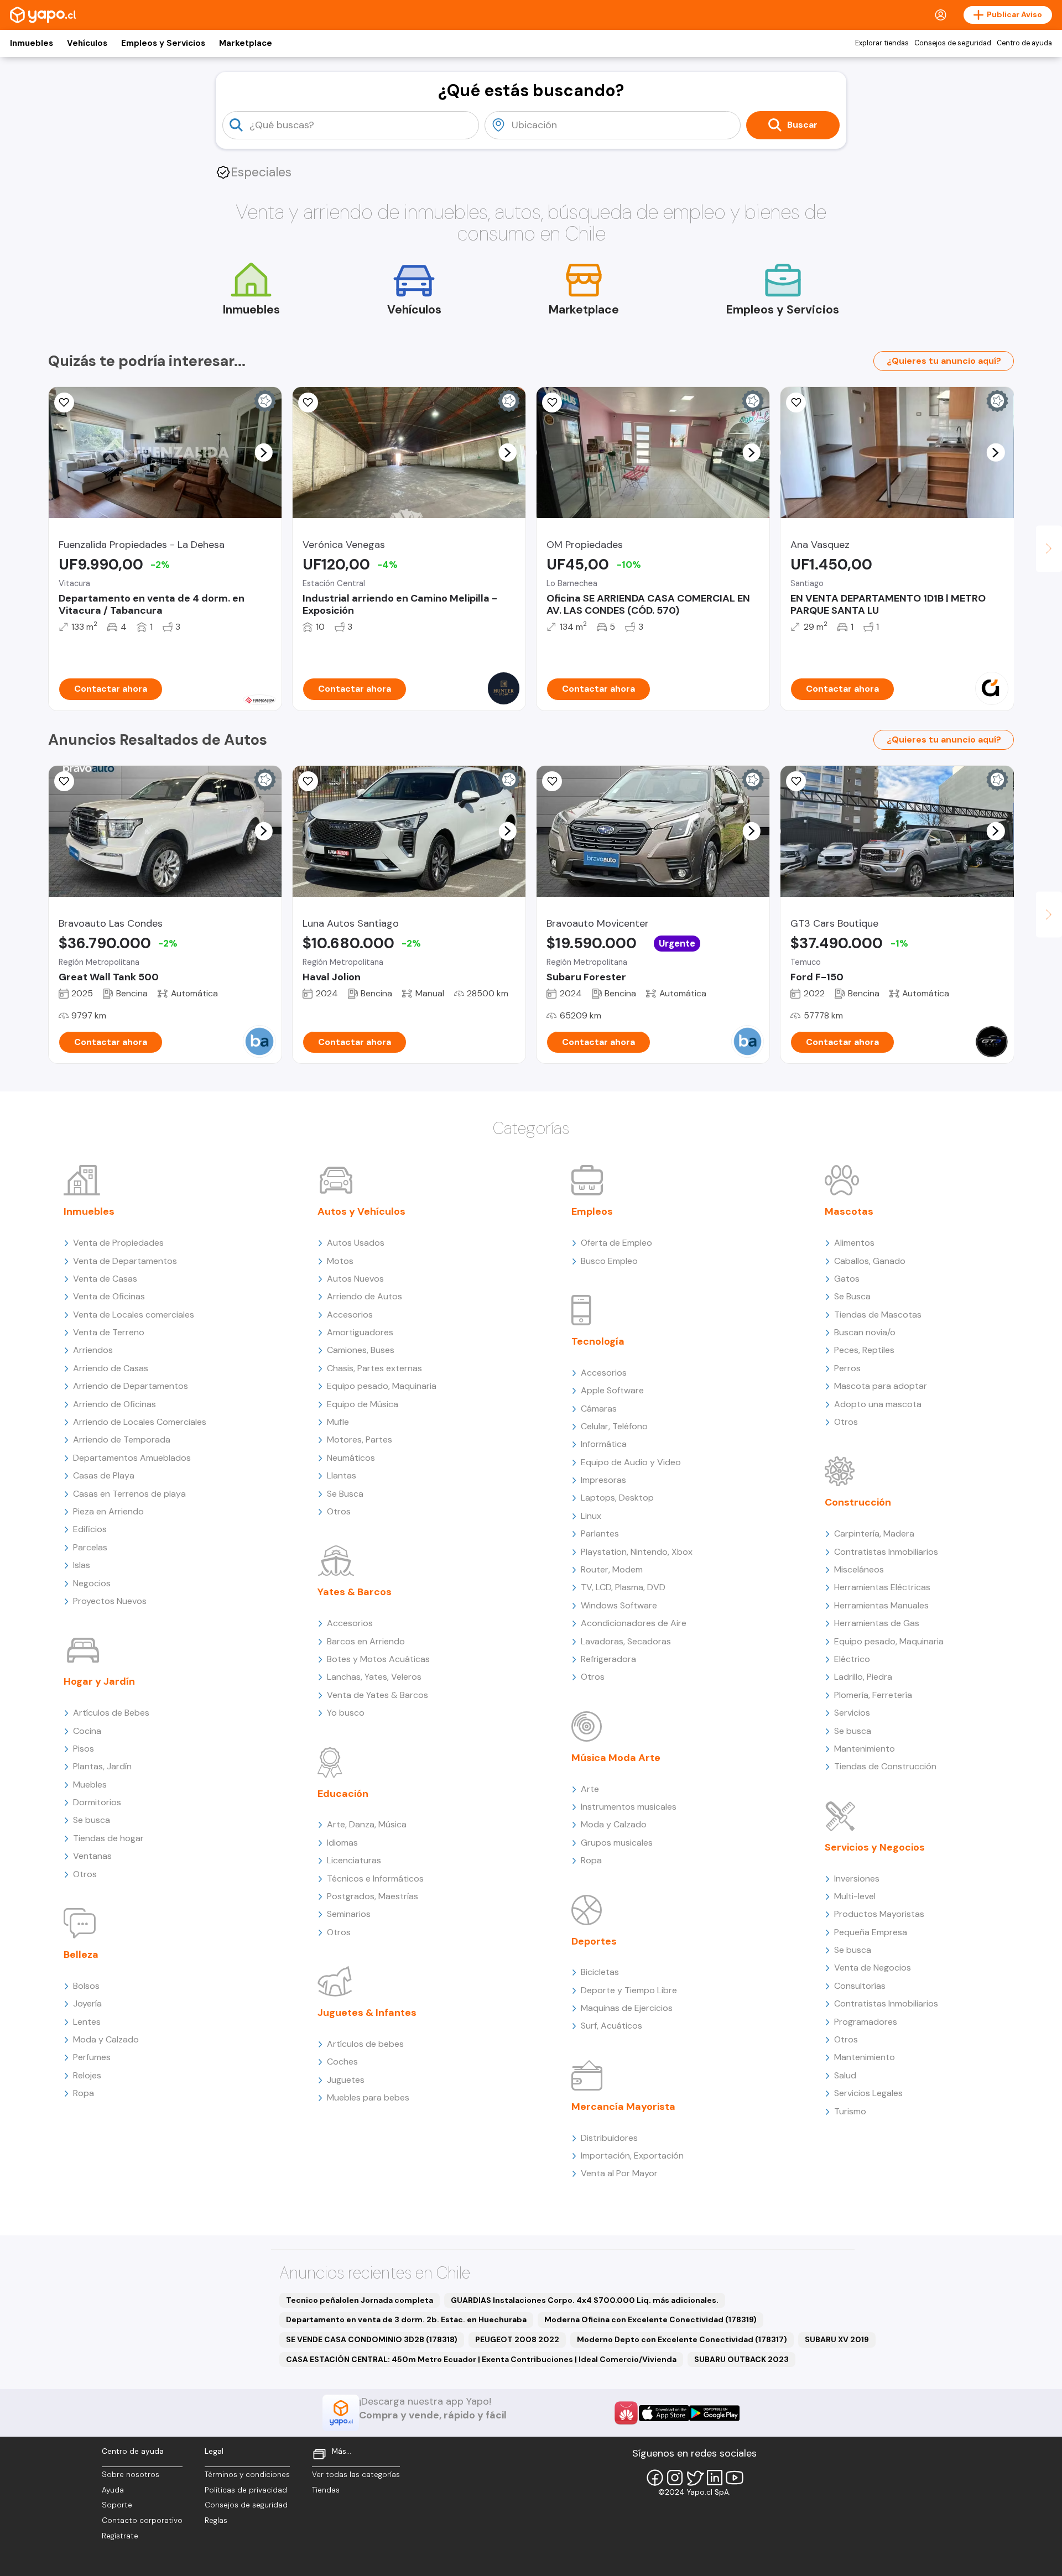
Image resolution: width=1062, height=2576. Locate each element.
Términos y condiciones (247, 2475)
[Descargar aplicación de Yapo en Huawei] (626, 2413)
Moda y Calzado (106, 2039)
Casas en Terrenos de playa (129, 1494)
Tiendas (326, 2490)
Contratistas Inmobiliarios (886, 1552)
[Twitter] (695, 2478)
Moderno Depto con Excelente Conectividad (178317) (682, 2339)
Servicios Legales (868, 2093)
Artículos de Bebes (111, 1713)
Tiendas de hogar (108, 1838)
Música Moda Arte (616, 1758)
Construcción (858, 1502)
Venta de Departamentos (125, 1261)
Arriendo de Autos (365, 1296)
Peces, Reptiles (864, 1350)
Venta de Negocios (873, 1968)
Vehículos (87, 43)
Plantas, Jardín (102, 1766)
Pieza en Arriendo (108, 1511)
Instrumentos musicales (629, 1807)
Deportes (594, 1941)
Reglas (216, 2520)
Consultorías (860, 1986)
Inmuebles (32, 43)
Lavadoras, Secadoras (626, 1641)
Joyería (87, 2003)
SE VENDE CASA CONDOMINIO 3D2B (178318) (372, 2339)
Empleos (592, 1211)
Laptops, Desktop (617, 1498)
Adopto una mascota (878, 1404)
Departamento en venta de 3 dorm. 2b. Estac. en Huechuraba (406, 2319)
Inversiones (857, 1879)
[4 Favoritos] (308, 781)
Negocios (92, 1583)
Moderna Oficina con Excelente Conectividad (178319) (650, 2319)
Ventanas (92, 1856)
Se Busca (345, 1494)
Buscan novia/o (865, 1332)
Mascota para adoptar (881, 1386)
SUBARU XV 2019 (837, 2339)
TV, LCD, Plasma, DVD (623, 1587)
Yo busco (346, 1713)
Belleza (81, 1955)
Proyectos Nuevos (110, 1601)
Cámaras (599, 1409)
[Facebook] (655, 2478)
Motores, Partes (360, 1439)
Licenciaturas (354, 1860)
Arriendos (93, 1350)
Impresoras (603, 1480)
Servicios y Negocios (875, 1847)
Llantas (342, 1475)
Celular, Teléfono (614, 1426)
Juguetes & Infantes (367, 2013)
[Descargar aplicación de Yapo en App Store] (664, 2413)
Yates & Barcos (355, 1592)
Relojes (87, 2075)
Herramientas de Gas (877, 1623)
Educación (343, 1794)
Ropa (84, 2093)
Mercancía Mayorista (623, 2107)
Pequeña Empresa (871, 1932)
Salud (845, 2075)
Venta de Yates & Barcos (378, 1695)
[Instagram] (675, 2478)
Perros (847, 1368)
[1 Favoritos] (64, 403)
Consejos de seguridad (953, 43)
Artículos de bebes (365, 2044)
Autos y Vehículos (361, 1211)
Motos (340, 1261)
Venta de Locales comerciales (134, 1315)
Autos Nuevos (355, 1279)
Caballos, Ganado (870, 1261)
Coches (342, 2062)
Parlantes (600, 1533)
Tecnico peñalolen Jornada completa (360, 2300)
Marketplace (246, 43)
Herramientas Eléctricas (882, 1587)
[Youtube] (735, 2478)
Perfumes (92, 2057)
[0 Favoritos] (308, 403)
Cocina (87, 1731)
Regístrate (120, 2536)
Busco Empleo (609, 1261)
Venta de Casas (105, 1279)
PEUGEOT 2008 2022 (517, 2339)
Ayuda (113, 2490)
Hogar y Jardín (99, 1681)
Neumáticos (351, 1458)
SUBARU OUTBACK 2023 (741, 2359)
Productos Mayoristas (879, 1914)
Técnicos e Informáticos (375, 1879)
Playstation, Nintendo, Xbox (637, 1552)
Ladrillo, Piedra (863, 1677)
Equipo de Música (363, 1404)
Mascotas (849, 1211)
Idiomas (342, 1843)
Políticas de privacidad (246, 2490)
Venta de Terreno (109, 1332)
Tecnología (598, 1341)
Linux (591, 1516)
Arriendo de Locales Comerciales (140, 1422)
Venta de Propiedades (118, 1243)
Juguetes (346, 2080)
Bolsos (86, 1986)
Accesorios (350, 1315)
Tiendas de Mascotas (878, 1315)
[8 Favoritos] (796, 403)
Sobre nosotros (131, 2475)
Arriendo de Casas (111, 1368)
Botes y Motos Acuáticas (378, 1659)
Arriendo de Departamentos (131, 1386)
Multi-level (855, 1896)
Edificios (90, 1529)
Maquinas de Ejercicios (627, 2008)
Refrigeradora (608, 1659)
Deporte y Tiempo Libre (629, 1990)
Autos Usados (356, 1243)
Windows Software (619, 1605)
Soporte (117, 2505)
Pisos (84, 1749)
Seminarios (349, 1914)
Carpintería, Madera (874, 1533)
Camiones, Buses (361, 1350)
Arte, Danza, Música (367, 1824)
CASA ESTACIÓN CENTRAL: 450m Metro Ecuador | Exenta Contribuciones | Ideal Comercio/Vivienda (481, 2359)
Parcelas (90, 1547)
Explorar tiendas (882, 43)
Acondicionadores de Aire (634, 1623)
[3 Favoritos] (796, 781)
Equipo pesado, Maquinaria (382, 1386)
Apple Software (612, 1390)
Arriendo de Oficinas (114, 1404)
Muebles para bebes (368, 2097)
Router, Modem (612, 1569)
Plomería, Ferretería (873, 1695)
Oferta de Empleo (616, 1243)
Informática (604, 1444)
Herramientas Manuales (881, 1605)
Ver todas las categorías (356, 2475)
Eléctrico (852, 1659)
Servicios (852, 1713)
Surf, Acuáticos (611, 2026)
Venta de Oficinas (109, 1296)
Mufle (338, 1422)
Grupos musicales (617, 1843)
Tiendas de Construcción (885, 1766)
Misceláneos (859, 1569)
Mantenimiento (865, 1749)
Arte (590, 1789)
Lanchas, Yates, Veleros (374, 1677)
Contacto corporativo (142, 2520)
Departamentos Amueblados (132, 1458)
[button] (263, 452)
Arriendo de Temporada (122, 1439)
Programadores (866, 2022)
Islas (82, 1565)
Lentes (87, 2022)
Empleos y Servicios (163, 43)
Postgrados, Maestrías (373, 1896)
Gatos (847, 1279)
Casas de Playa (104, 1475)
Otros (85, 1874)
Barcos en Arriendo (366, 1641)
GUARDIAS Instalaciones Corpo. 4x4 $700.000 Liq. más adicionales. (585, 2300)
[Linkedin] (715, 2478)
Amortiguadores (360, 1332)
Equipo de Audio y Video (631, 1462)
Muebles (90, 1785)
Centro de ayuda (1024, 43)
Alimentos (854, 1243)
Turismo (850, 2111)
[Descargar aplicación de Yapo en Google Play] (714, 2413)
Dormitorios (97, 1802)
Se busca (92, 1820)
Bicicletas (600, 1972)
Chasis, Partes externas (374, 1368)
